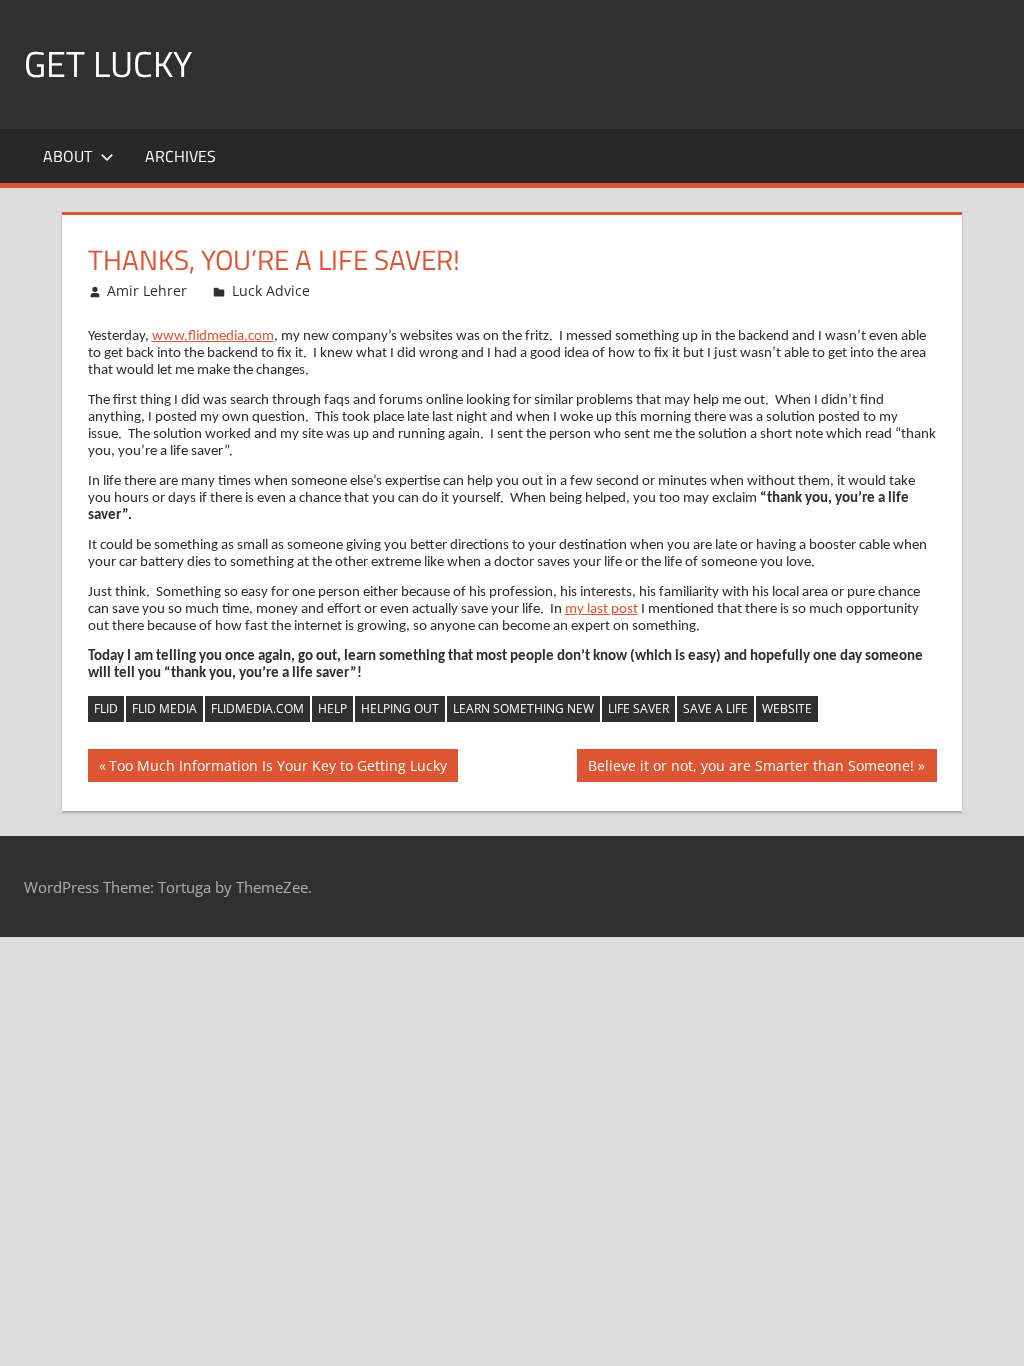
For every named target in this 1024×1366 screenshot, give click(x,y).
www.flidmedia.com (213, 336)
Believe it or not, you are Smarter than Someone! (750, 768)
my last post (601, 609)
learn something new (523, 708)
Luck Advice (271, 290)
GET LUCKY (108, 63)
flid (106, 708)
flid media (164, 708)
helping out (400, 708)
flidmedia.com (257, 708)
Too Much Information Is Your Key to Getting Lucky (277, 768)
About (67, 156)
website (787, 708)
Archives (180, 156)
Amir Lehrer (147, 290)
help (332, 708)
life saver (638, 708)
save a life (715, 708)
